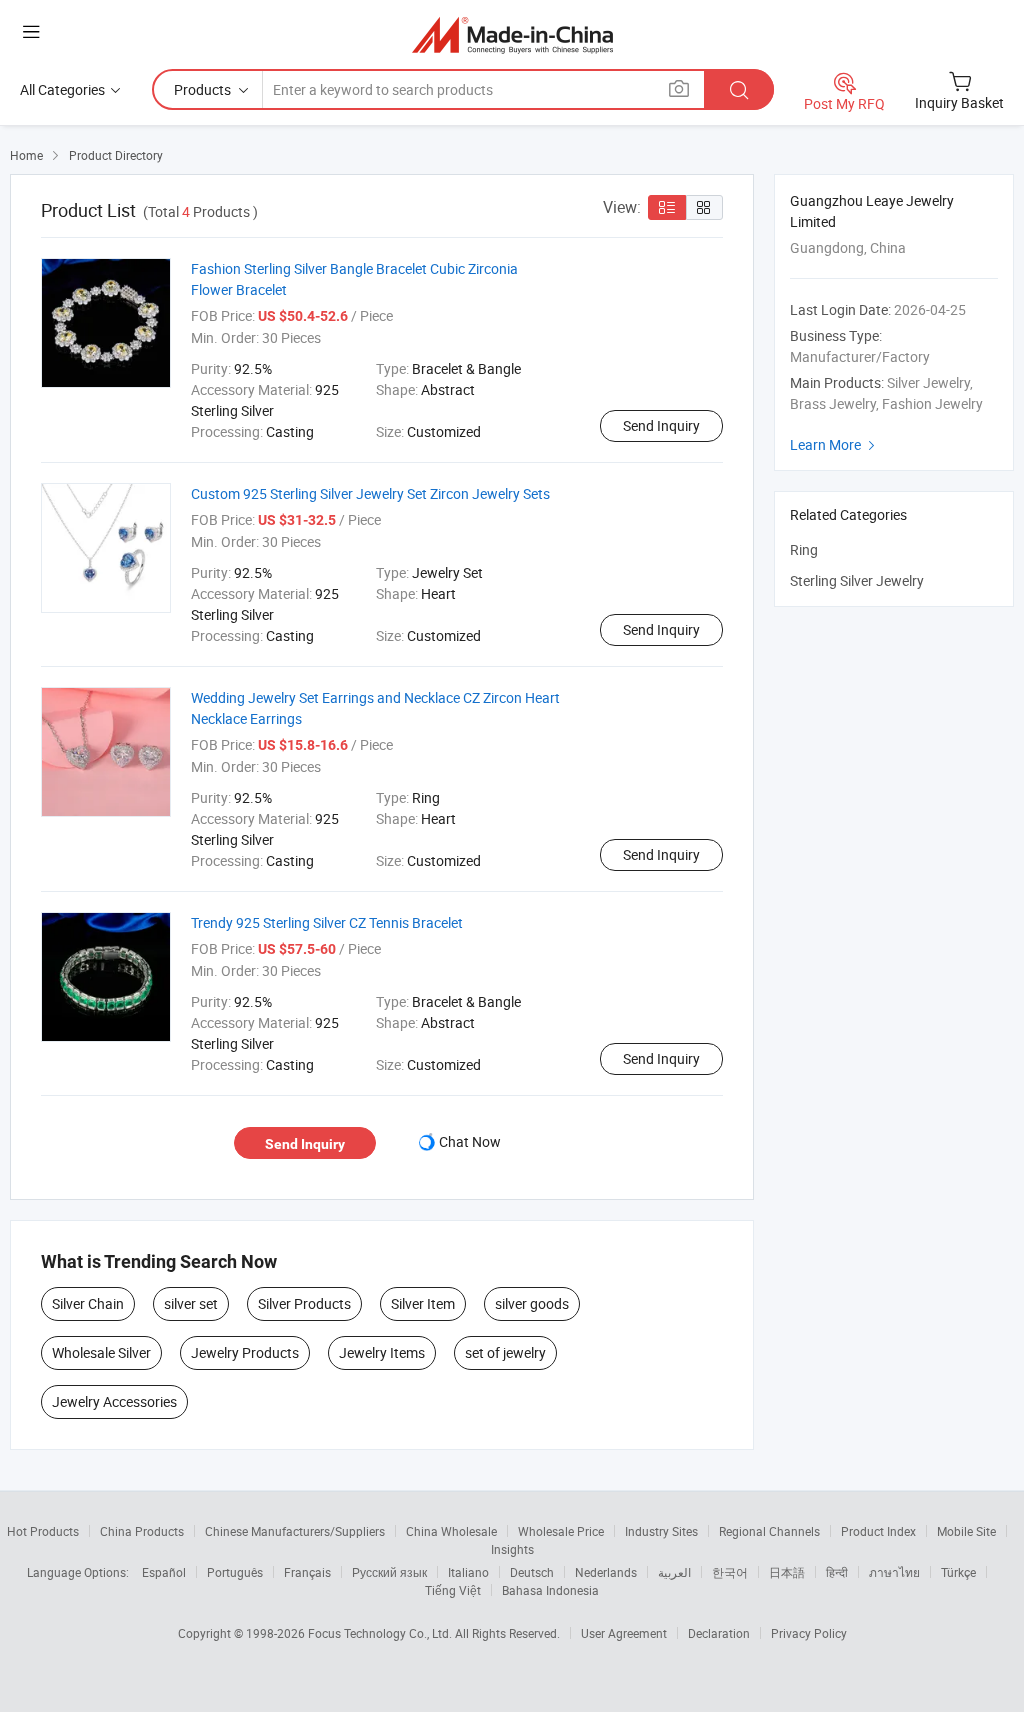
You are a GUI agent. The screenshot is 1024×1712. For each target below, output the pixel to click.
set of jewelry (505, 1352)
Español (164, 1572)
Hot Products (43, 1531)
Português (235, 1572)
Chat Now (470, 1141)
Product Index (878, 1531)
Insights (512, 1549)
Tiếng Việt (453, 1590)
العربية (674, 1572)
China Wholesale (451, 1531)
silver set (191, 1303)
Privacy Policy (809, 1633)
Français (307, 1572)
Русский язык (389, 1572)
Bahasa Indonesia (550, 1590)
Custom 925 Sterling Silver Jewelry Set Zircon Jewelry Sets (370, 493)
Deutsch (532, 1572)
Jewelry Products (245, 1352)
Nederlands (606, 1572)
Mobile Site (966, 1531)
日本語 (787, 1572)
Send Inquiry (661, 425)
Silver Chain (88, 1303)
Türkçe (958, 1572)
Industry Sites (661, 1531)
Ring (804, 549)
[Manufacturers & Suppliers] (512, 34)
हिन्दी (837, 1572)
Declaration (719, 1633)
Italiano (468, 1572)
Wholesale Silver (101, 1352)
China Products (142, 1531)
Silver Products (304, 1303)
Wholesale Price (561, 1531)
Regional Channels (769, 1531)
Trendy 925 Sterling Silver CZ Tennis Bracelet (327, 922)
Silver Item (423, 1303)
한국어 (730, 1572)
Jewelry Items (382, 1352)
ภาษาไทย (894, 1572)
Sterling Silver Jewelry (857, 580)
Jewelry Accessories (114, 1401)
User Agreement (624, 1633)
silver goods (532, 1303)
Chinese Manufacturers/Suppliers (295, 1531)
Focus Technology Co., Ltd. (381, 1633)
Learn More (835, 444)
